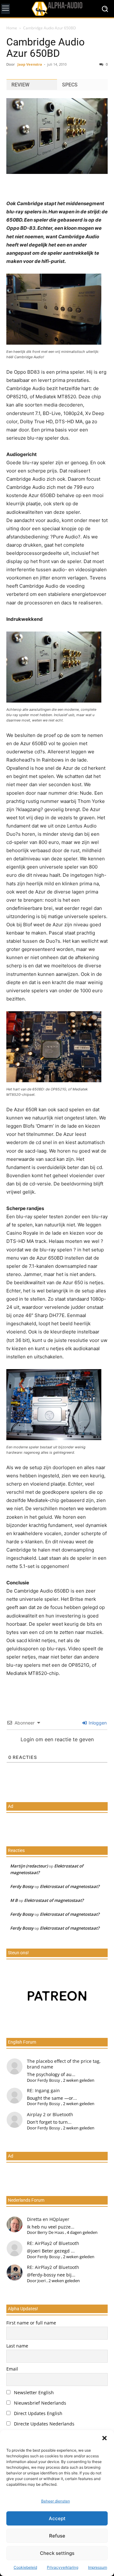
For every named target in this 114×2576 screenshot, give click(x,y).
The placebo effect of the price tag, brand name (64, 2064)
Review (20, 85)
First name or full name (31, 2323)
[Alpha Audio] (57, 9)
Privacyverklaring (63, 2567)
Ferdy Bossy (22, 1886)
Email (12, 2369)
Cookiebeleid (25, 2567)
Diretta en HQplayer (48, 2219)
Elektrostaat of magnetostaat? (70, 1886)
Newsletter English (33, 2392)
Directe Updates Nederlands (44, 2424)
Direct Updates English (38, 2413)
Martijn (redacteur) (29, 1866)
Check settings (57, 2553)
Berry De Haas (51, 2232)
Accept (57, 2518)
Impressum (98, 2567)
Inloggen (97, 1723)
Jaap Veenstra (30, 64)
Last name (17, 2346)
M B (14, 1900)
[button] (104, 2438)
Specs (70, 85)
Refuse (57, 2536)
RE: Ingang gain (43, 2090)
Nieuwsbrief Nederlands (39, 2403)
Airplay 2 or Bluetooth (50, 2114)
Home (12, 28)
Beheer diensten (56, 2501)
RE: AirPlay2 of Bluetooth (53, 2243)
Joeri (41, 2281)
